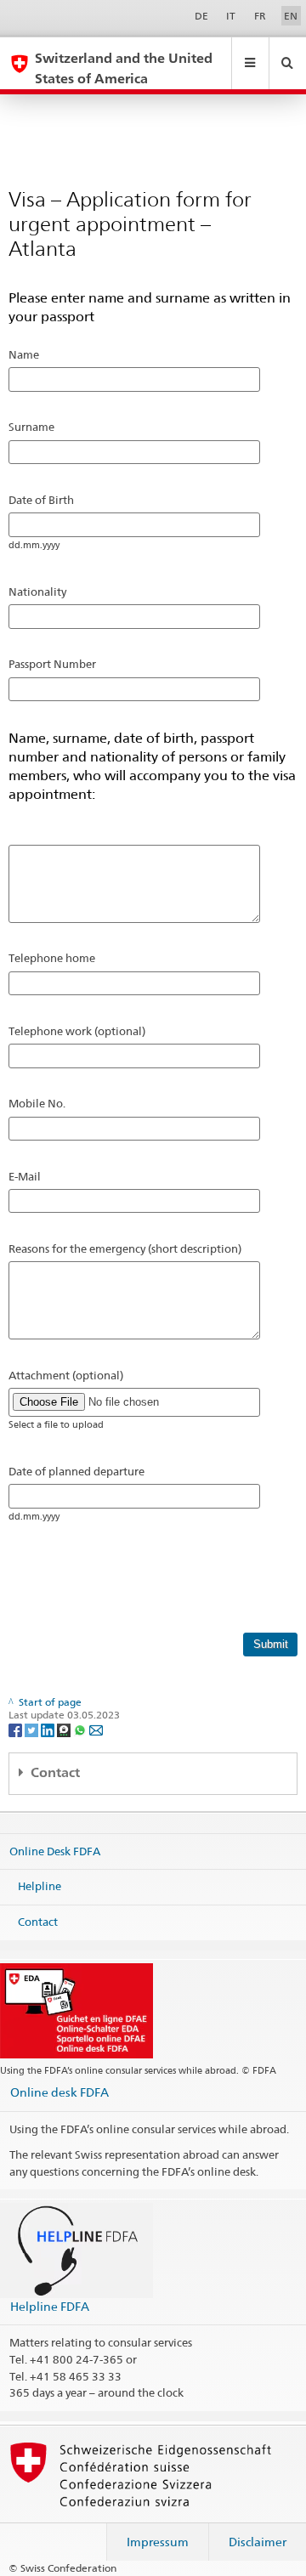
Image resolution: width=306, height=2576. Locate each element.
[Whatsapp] (81, 1729)
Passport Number (52, 664)
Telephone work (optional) (77, 1031)
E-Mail (25, 1176)
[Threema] (65, 1729)
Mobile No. (37, 1103)
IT (231, 16)
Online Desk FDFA (55, 1851)
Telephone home (52, 958)
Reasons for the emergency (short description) (125, 1248)
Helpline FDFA (50, 2306)
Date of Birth (41, 500)
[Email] (96, 1729)
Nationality (37, 592)
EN (291, 16)
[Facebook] (17, 1729)
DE (201, 16)
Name (24, 354)
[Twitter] (33, 1729)
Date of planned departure (76, 1471)
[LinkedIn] (49, 1729)
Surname (31, 427)
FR (260, 16)
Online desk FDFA (59, 2092)
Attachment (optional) (66, 1375)
